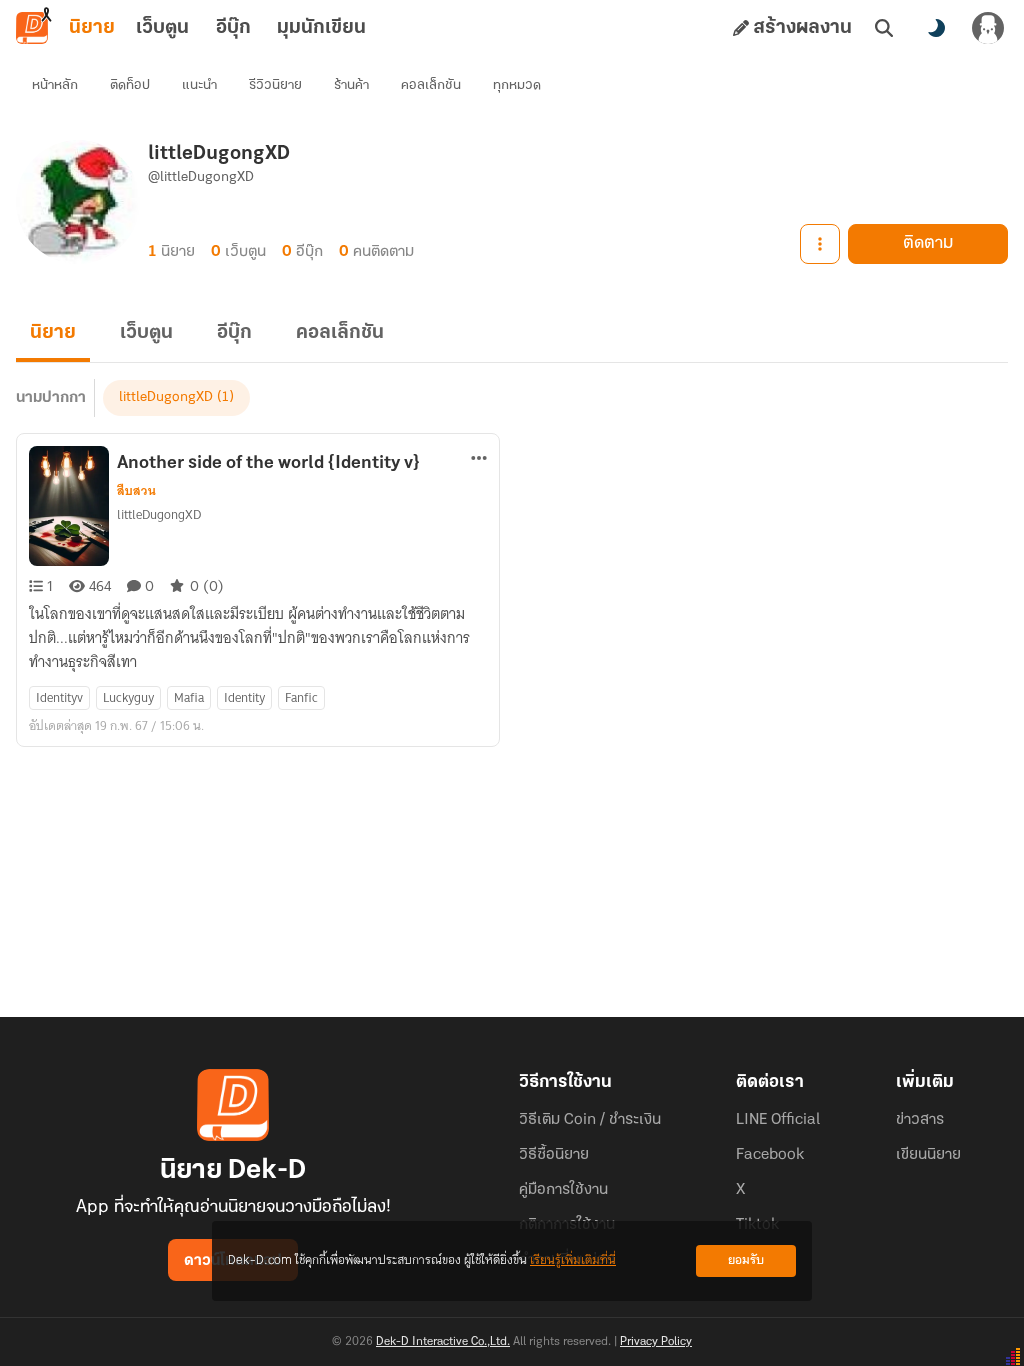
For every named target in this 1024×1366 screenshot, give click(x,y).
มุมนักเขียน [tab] (321, 28)
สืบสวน (136, 491)
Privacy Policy (656, 1342)
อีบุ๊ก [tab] (233, 28)
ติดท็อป (130, 85)
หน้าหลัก (55, 85)
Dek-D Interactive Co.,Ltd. (443, 1342)
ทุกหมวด (517, 85)
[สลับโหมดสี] (936, 28)
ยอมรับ (746, 1260)
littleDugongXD (166, 397)
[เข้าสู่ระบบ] (988, 28)
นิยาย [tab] (92, 28)
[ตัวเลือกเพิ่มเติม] (820, 244)
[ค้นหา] (884, 28)
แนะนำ (199, 85)
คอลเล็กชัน (431, 85)
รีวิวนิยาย (275, 85)
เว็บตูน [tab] (162, 28)
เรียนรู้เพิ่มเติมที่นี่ (573, 1260)
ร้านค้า (351, 85)
